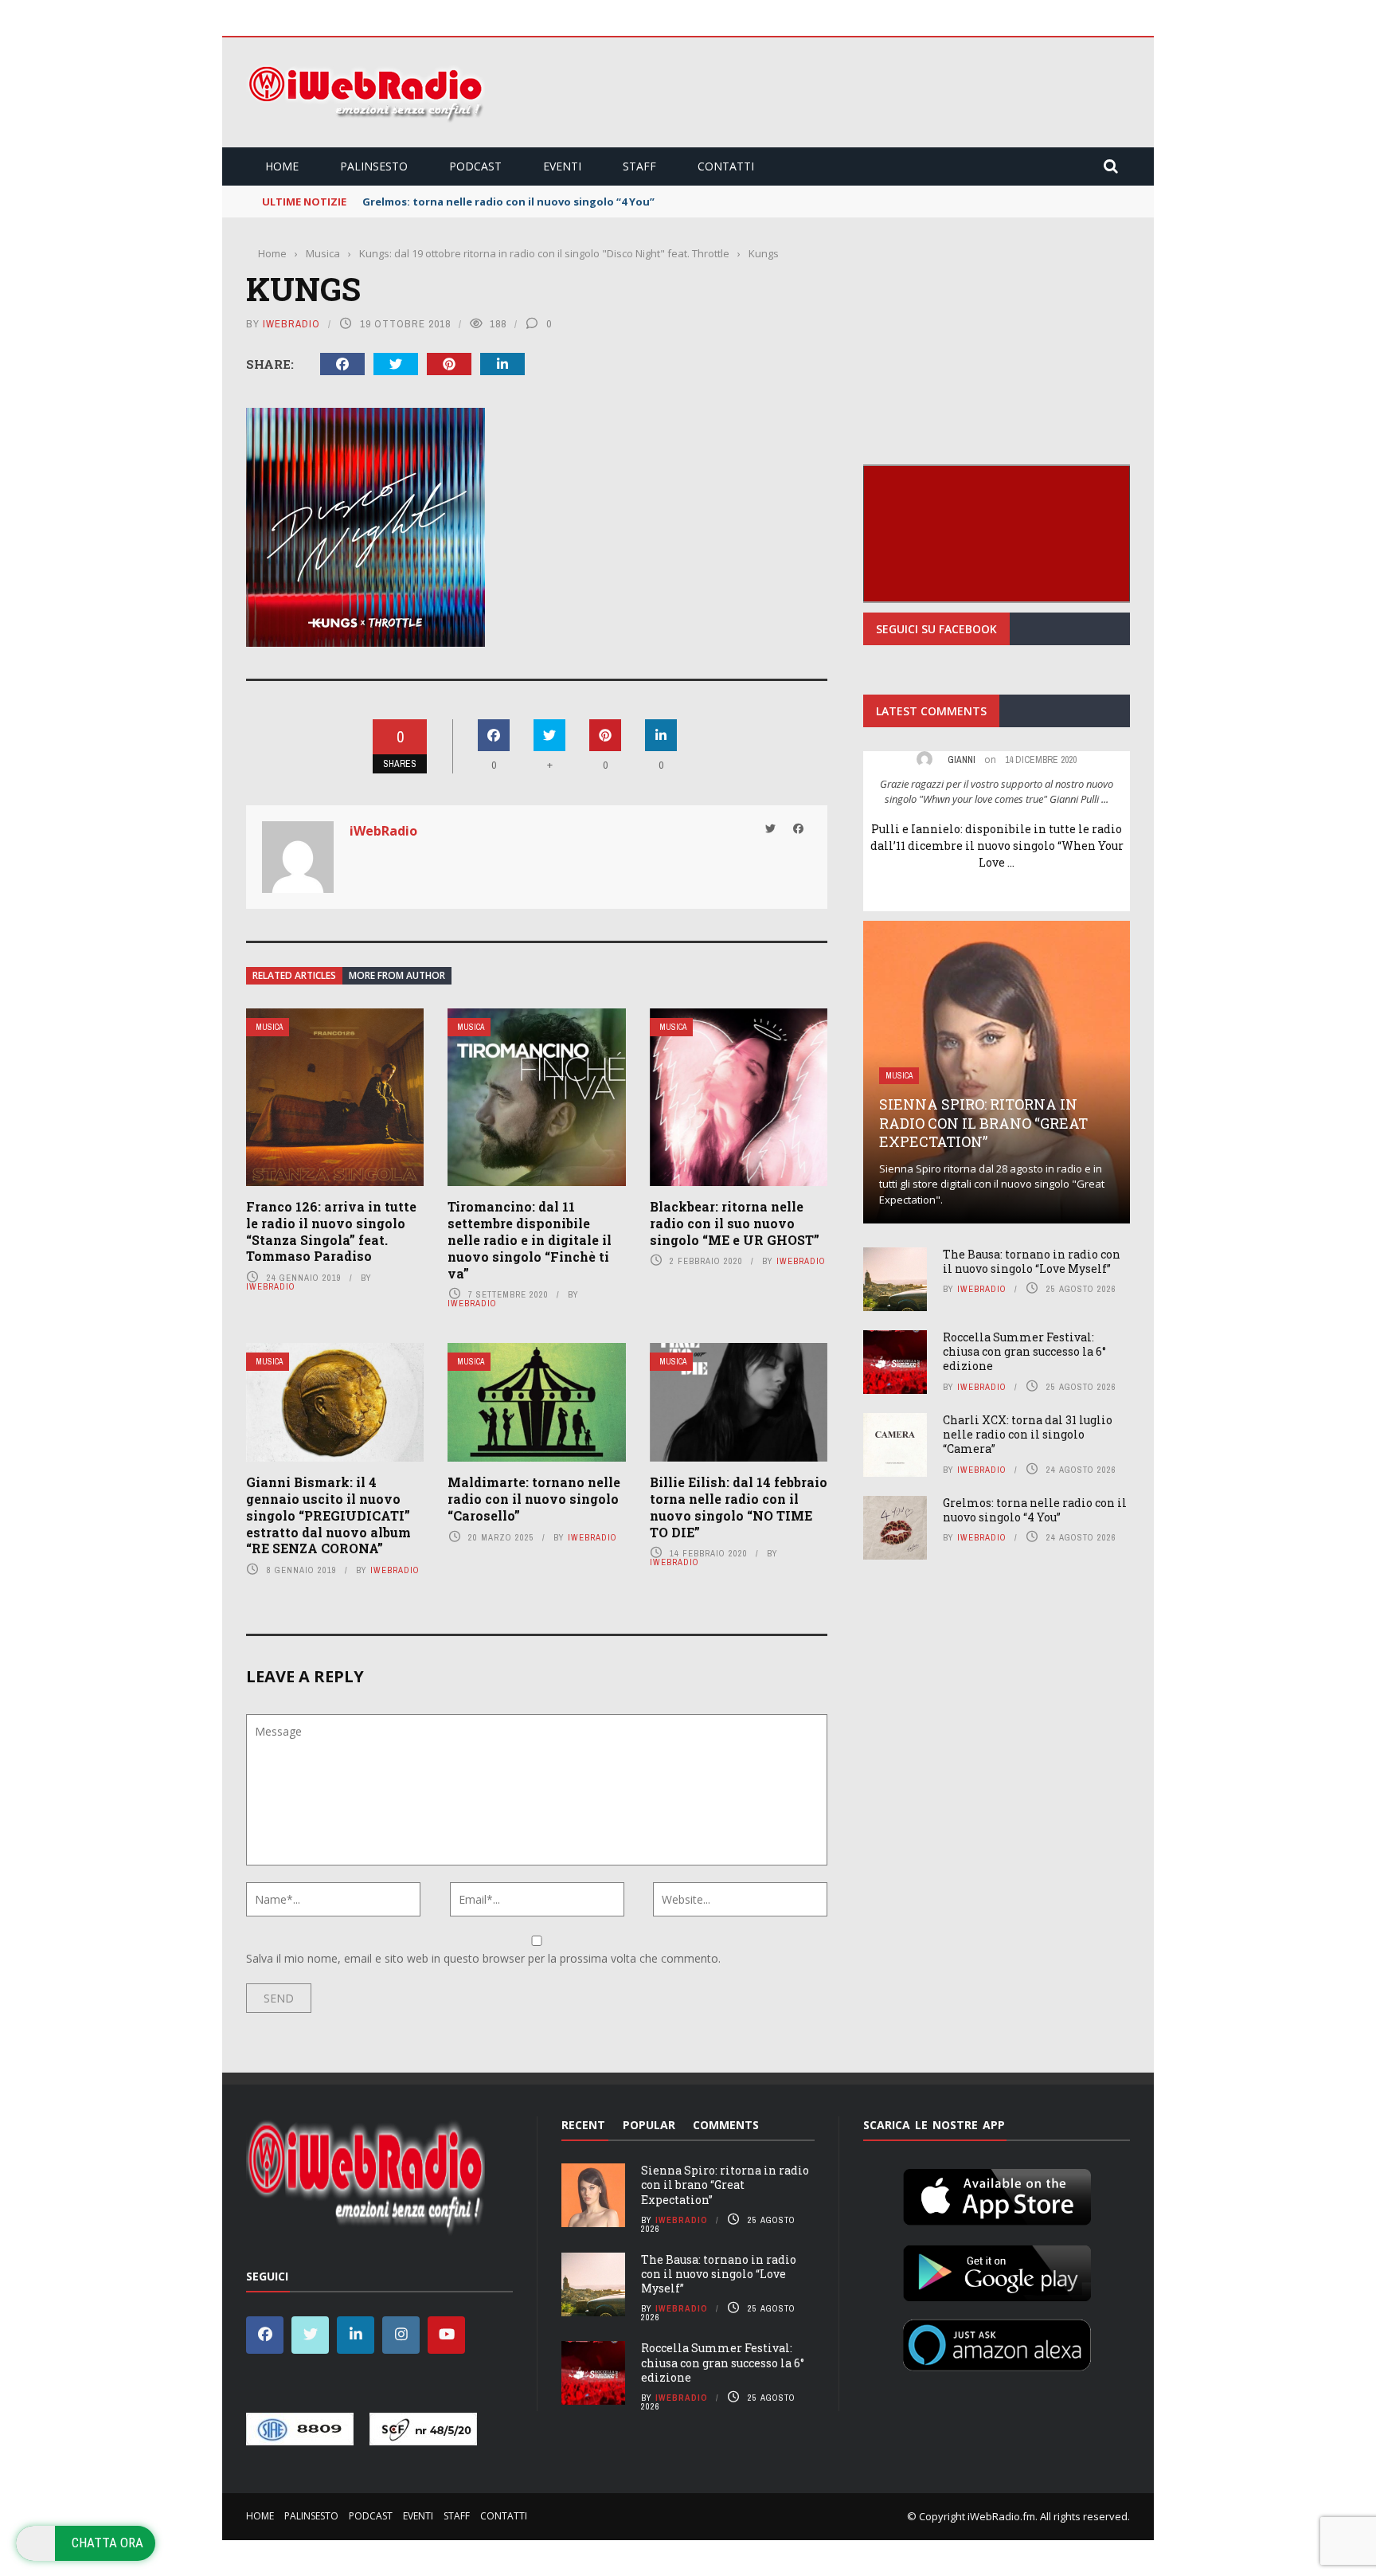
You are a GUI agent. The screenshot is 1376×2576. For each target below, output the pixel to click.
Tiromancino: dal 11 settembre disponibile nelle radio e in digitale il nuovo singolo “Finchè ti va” (530, 1239)
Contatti (726, 166)
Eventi (562, 166)
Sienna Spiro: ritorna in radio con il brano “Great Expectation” (983, 1123)
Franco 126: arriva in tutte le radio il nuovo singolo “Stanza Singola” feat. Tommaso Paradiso (331, 1231)
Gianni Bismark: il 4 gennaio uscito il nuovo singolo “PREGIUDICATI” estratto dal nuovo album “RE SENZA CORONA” (328, 1515)
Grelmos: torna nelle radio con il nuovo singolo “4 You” (1035, 1510)
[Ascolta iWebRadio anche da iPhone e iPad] (997, 2194)
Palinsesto (374, 166)
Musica (269, 1027)
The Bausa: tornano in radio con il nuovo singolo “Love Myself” (1032, 1261)
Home (282, 166)
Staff (639, 166)
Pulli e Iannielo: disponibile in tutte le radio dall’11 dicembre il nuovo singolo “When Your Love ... (997, 846)
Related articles (294, 975)
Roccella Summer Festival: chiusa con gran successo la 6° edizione (1024, 1351)
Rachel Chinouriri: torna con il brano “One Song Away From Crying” (540, 202)
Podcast (475, 166)
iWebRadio (291, 324)
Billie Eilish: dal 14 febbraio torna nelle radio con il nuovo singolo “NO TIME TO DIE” (739, 1507)
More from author (397, 975)
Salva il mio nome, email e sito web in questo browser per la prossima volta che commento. (483, 1958)
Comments (726, 2125)
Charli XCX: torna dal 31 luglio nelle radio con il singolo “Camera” (1028, 1434)
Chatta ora (107, 2543)
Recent (583, 2125)
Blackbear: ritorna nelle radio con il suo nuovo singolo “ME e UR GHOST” (735, 1223)
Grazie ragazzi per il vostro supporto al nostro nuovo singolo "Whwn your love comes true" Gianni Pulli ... (997, 792)
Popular (649, 2125)
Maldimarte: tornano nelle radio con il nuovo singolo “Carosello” (534, 1499)
